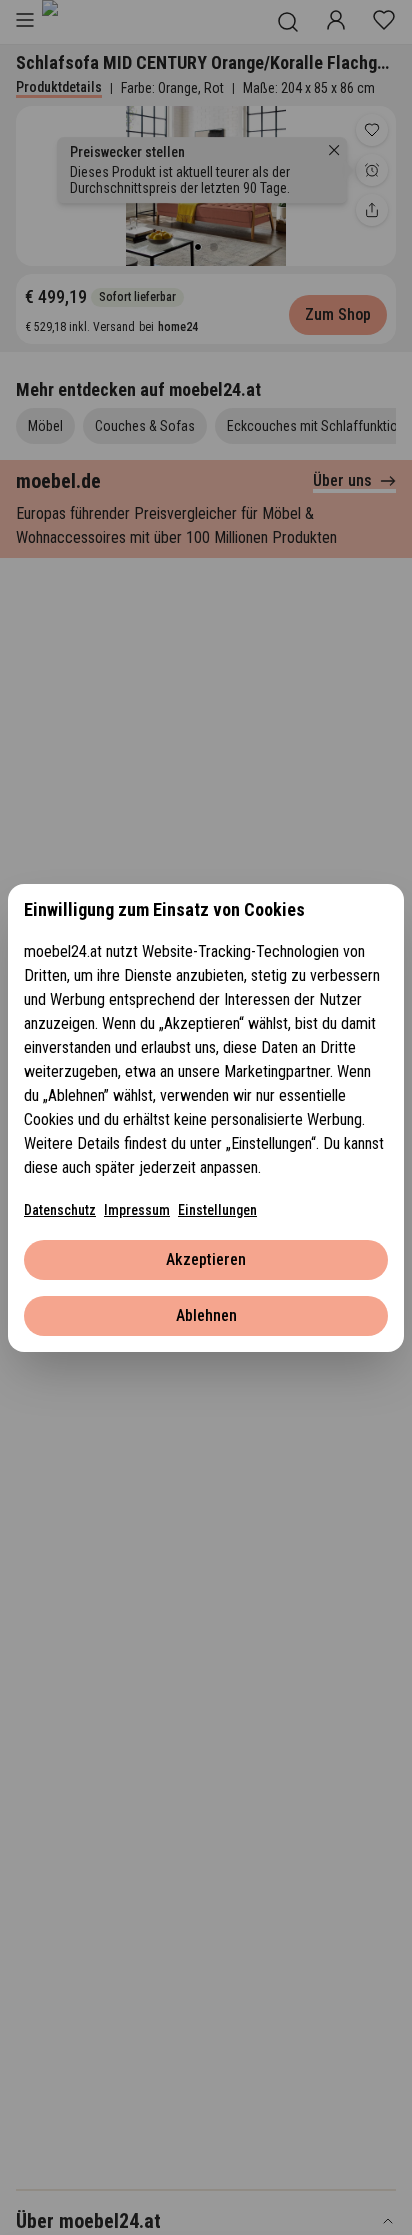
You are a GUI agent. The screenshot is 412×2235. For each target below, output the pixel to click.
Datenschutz (60, 1210)
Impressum (137, 1210)
